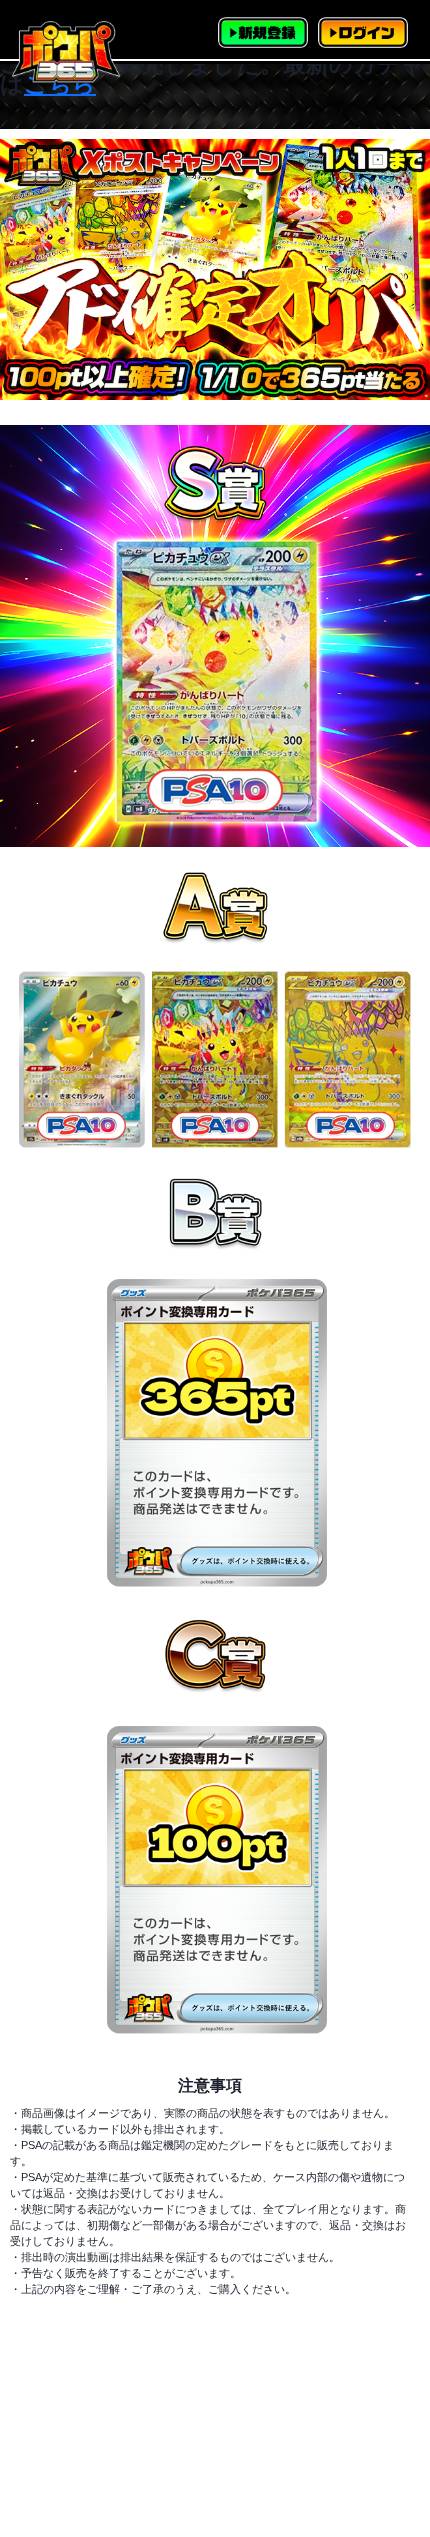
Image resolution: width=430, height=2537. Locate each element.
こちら (60, 84)
